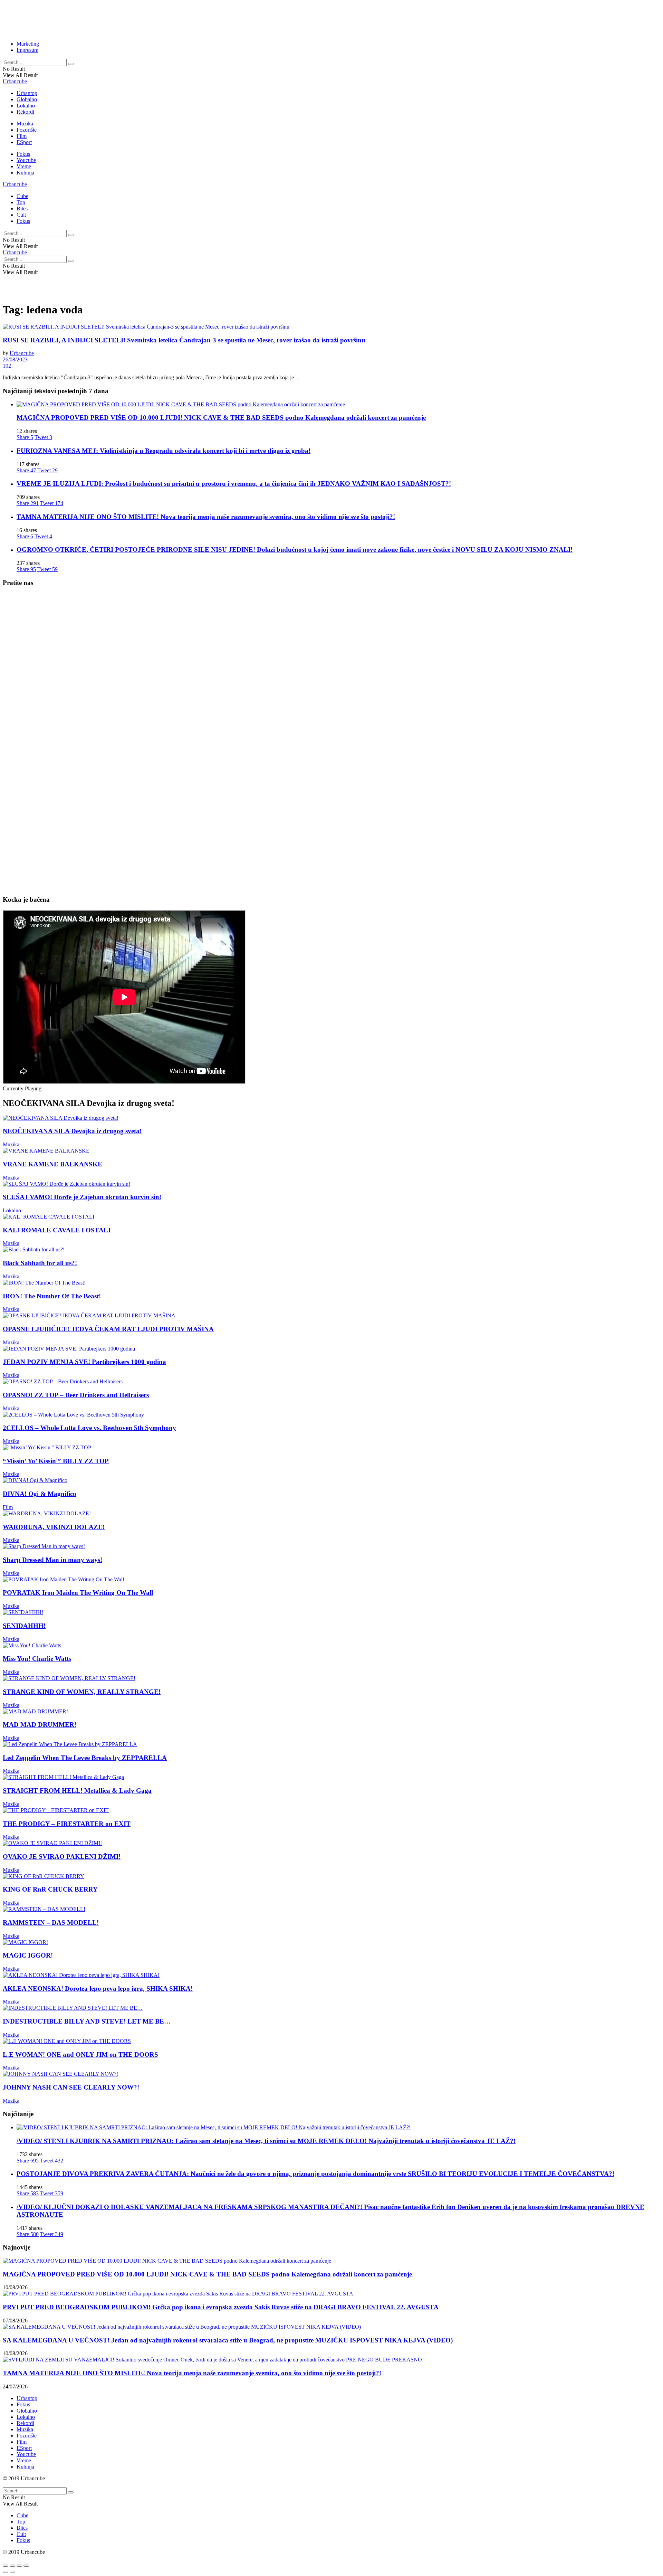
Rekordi (25, 112)
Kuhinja (25, 173)
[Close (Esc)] (6, 2566)
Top (21, 202)
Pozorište (27, 130)
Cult (21, 215)
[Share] (12, 2566)
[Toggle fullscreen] (19, 2566)
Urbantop (27, 93)
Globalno (27, 99)
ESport (24, 142)
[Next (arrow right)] (12, 2572)
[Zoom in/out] (26, 2566)
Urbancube (15, 81)
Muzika (25, 124)
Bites (22, 209)
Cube (22, 196)
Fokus (23, 154)
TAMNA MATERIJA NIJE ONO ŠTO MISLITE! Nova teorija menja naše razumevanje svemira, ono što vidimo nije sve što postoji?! (206, 517)
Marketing (28, 44)
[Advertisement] (170, 18)
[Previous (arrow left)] (6, 2572)
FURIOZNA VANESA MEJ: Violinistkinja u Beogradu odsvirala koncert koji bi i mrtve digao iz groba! (164, 451)
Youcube (26, 160)
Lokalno (26, 106)
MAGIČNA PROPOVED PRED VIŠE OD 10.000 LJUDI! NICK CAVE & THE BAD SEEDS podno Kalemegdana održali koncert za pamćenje (221, 418)
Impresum (27, 50)
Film (22, 136)
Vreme (24, 166)
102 (7, 366)
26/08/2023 (15, 359)
